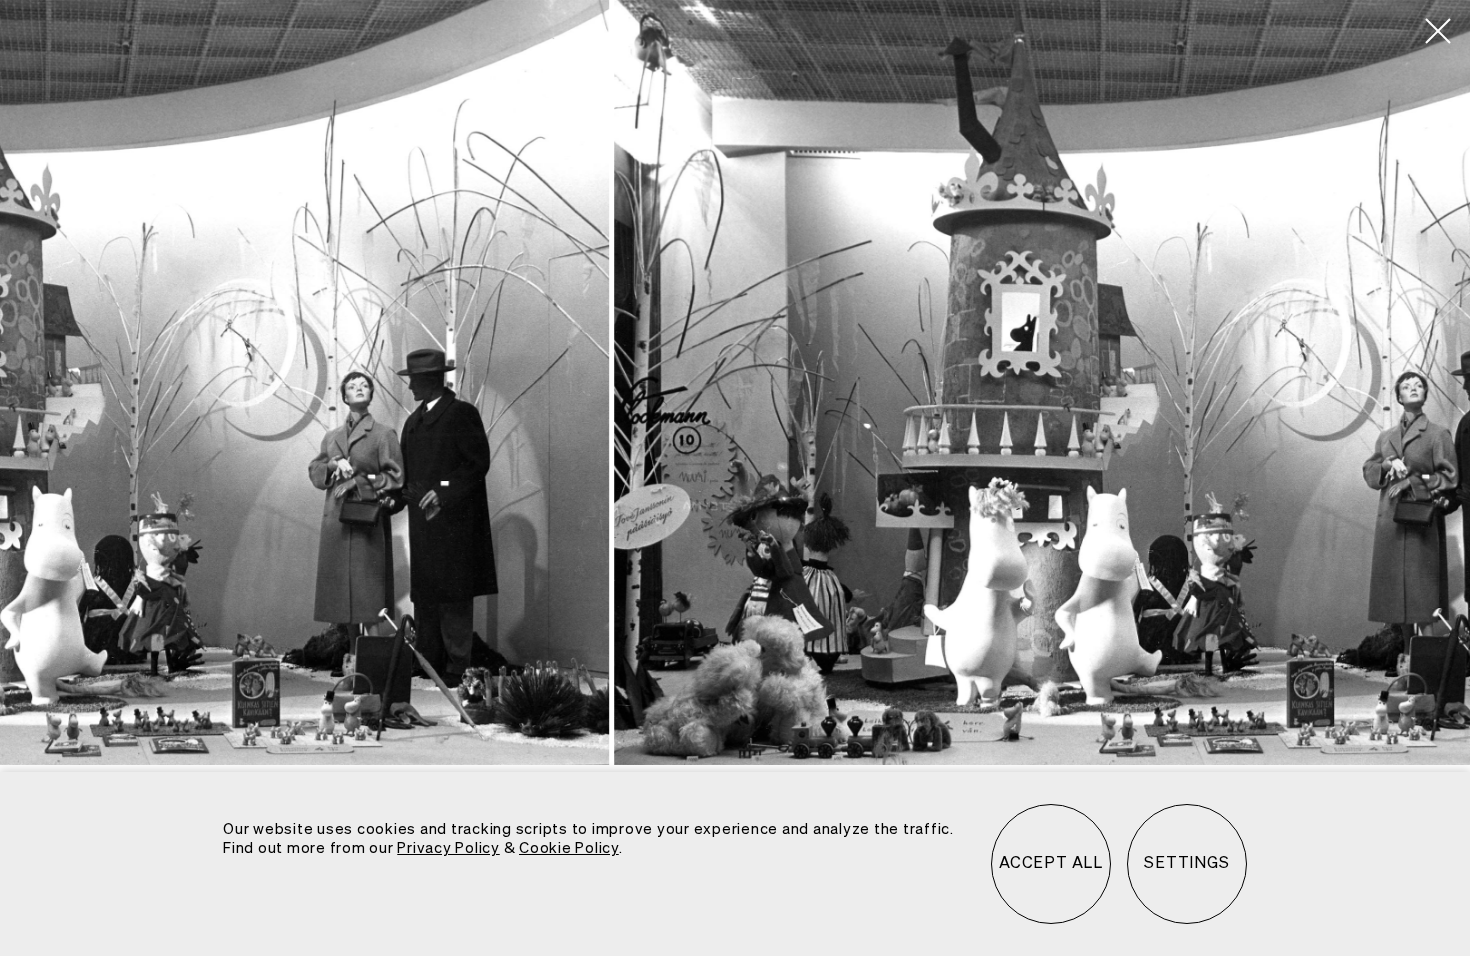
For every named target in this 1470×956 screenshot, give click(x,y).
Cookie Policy (569, 848)
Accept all (1051, 864)
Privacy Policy (448, 848)
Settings (1186, 864)
